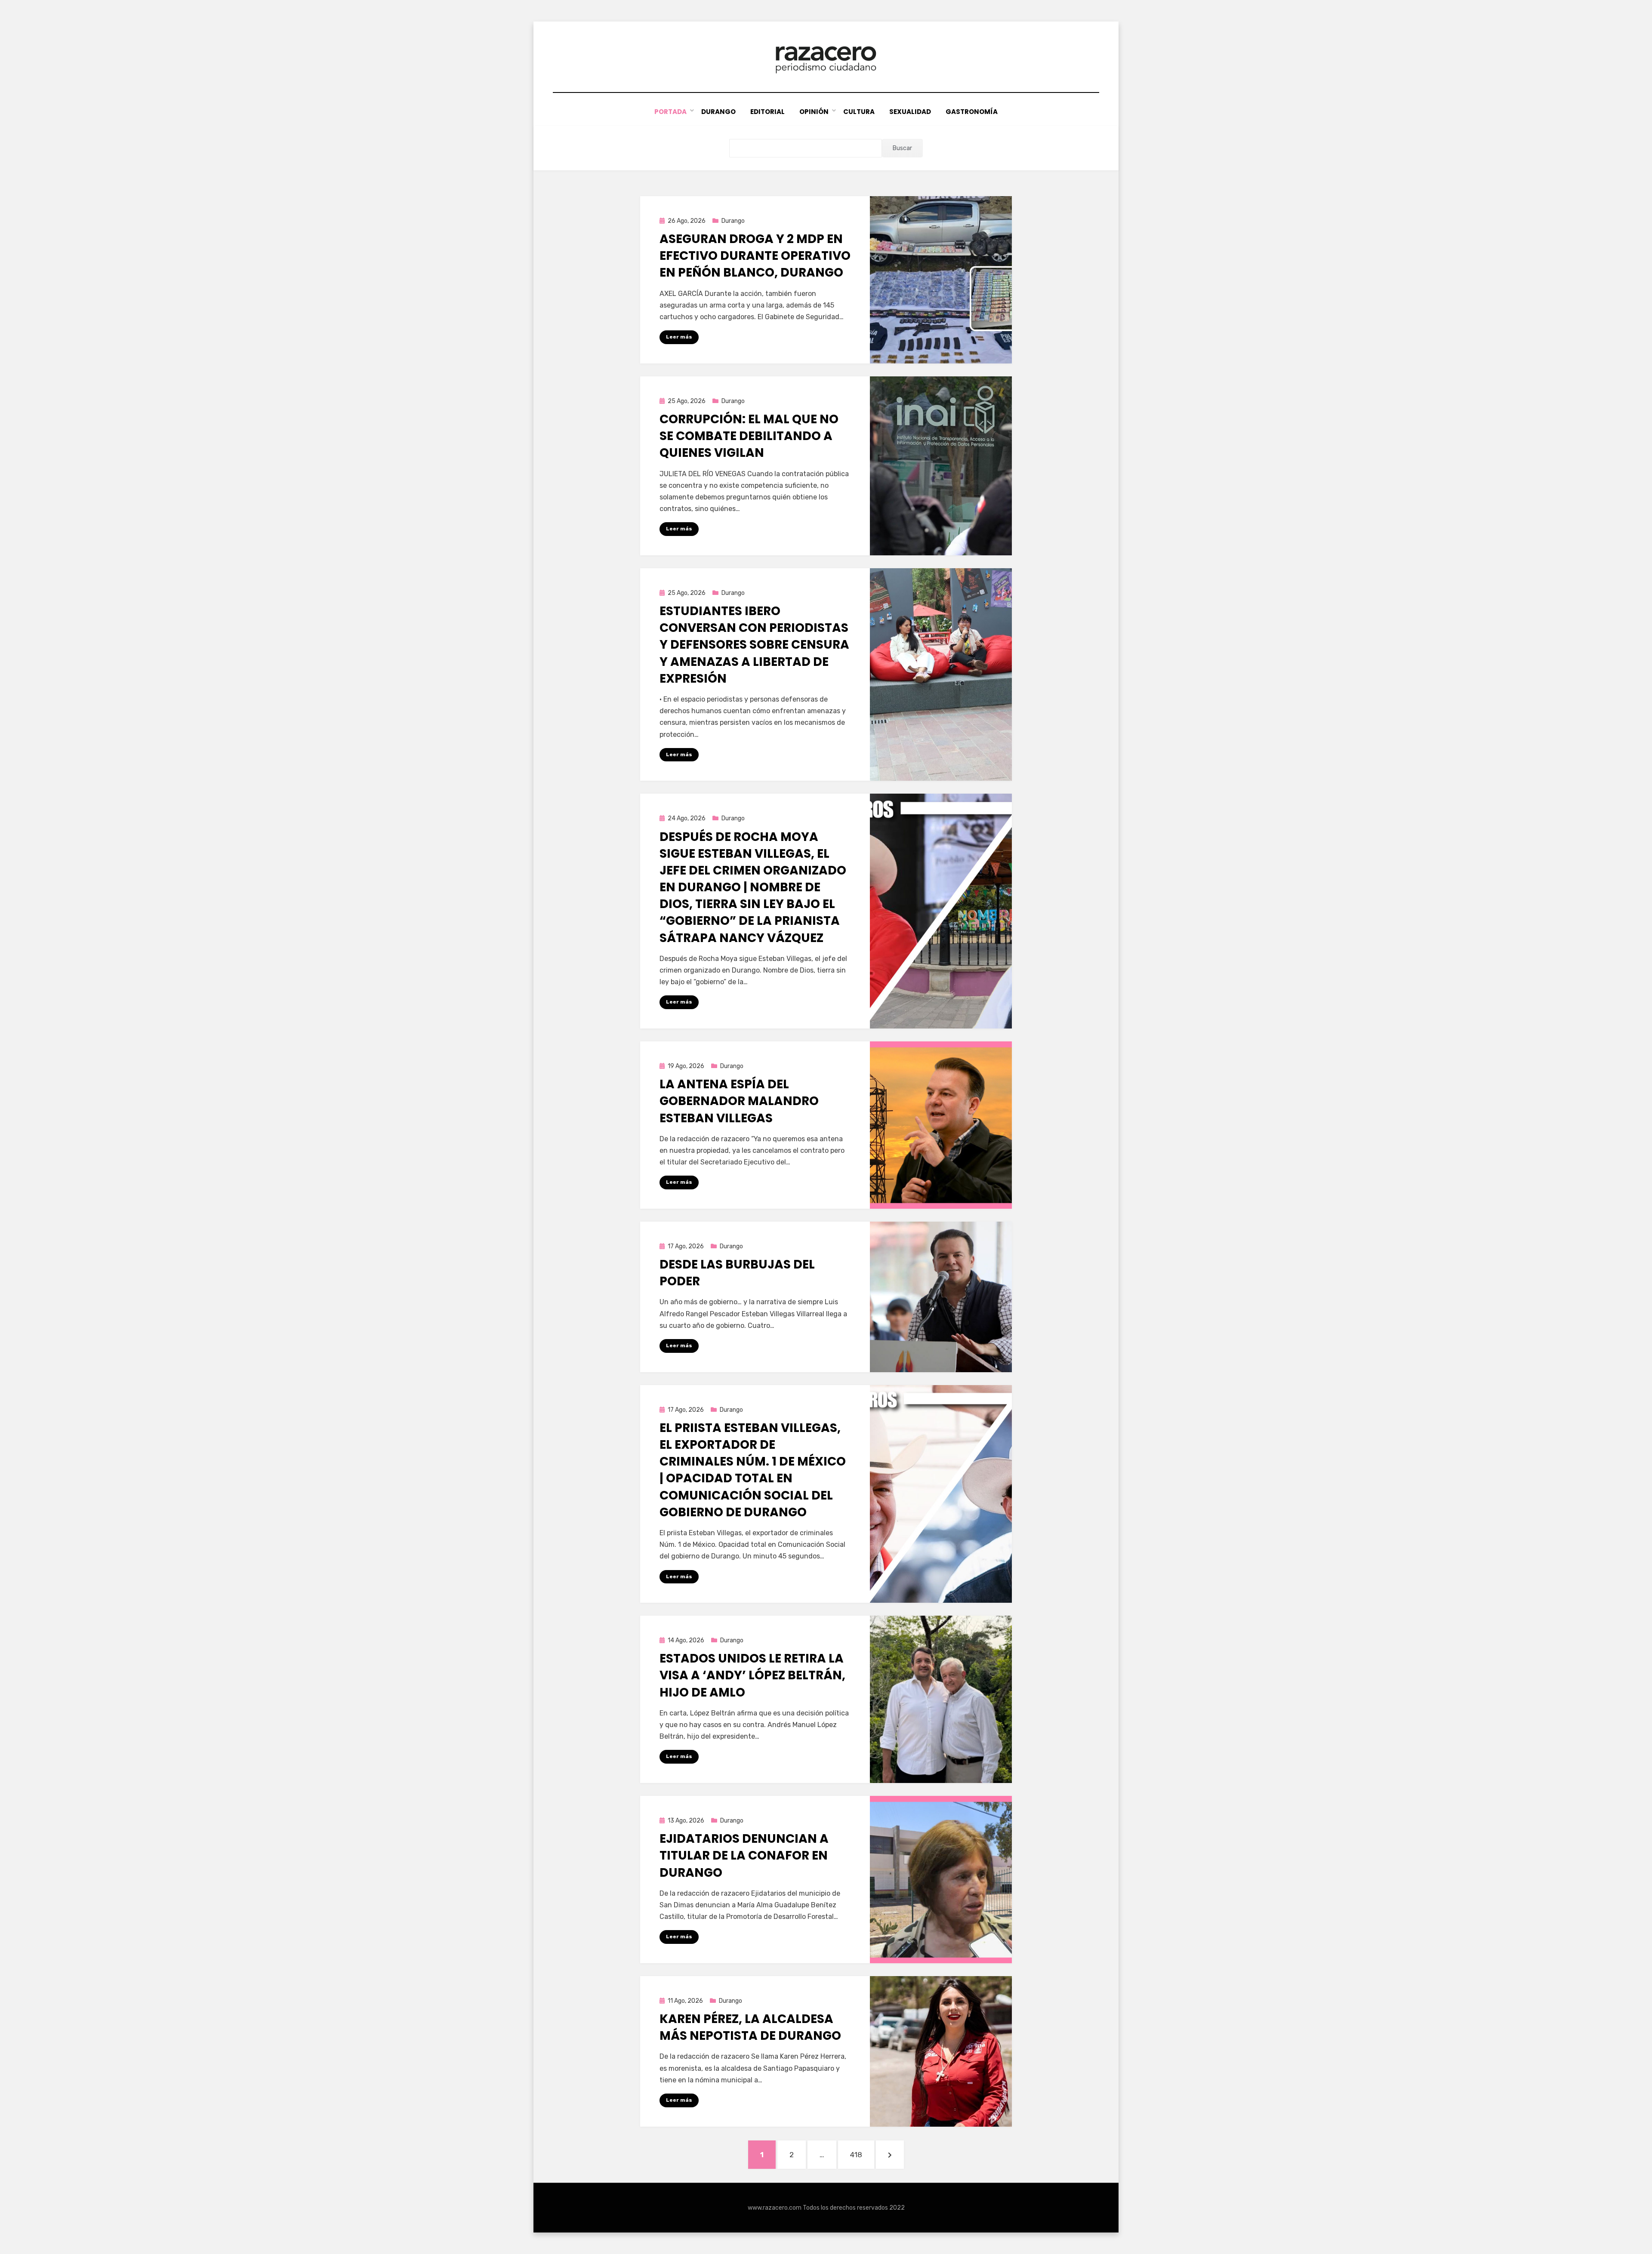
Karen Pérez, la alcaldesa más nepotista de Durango (750, 2027)
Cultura (859, 112)
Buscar (902, 148)
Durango (718, 112)
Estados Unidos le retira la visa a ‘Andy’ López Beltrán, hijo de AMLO (752, 1675)
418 (862, 2154)
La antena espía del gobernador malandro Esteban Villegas (739, 1101)
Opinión (814, 112)
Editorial (767, 112)
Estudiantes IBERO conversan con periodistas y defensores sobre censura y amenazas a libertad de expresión (754, 645)
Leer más (679, 337)
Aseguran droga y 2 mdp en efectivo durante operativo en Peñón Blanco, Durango (755, 256)
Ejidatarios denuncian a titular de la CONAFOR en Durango (744, 1855)
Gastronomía (972, 112)
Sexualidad (910, 112)
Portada (670, 112)
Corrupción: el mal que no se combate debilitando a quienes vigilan (749, 436)
